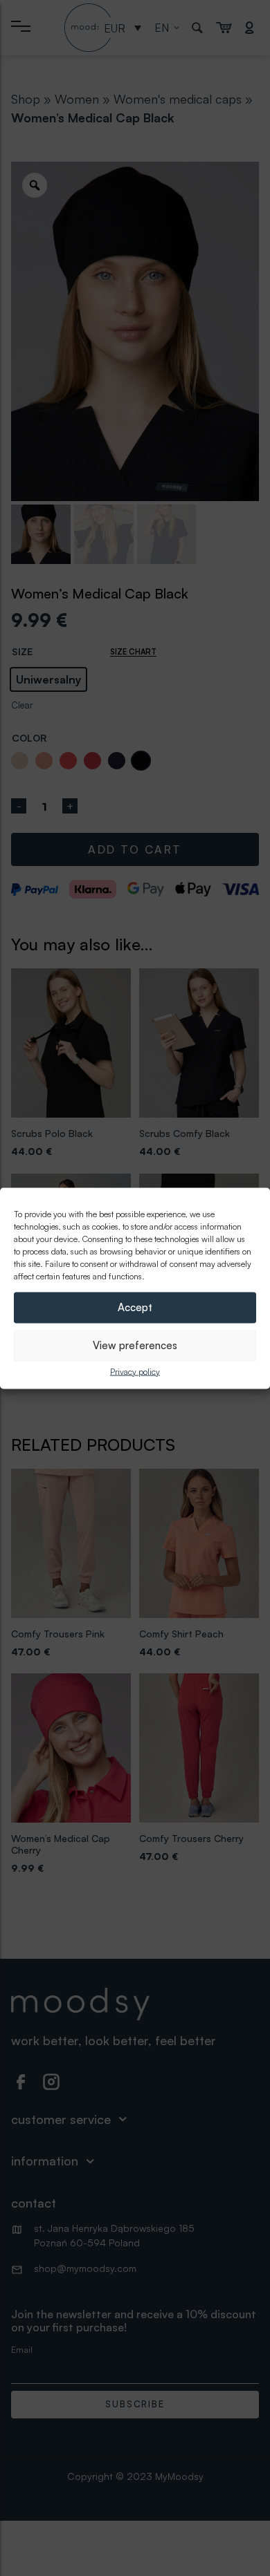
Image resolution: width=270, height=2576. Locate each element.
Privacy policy (135, 1371)
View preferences (135, 1345)
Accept (135, 1307)
